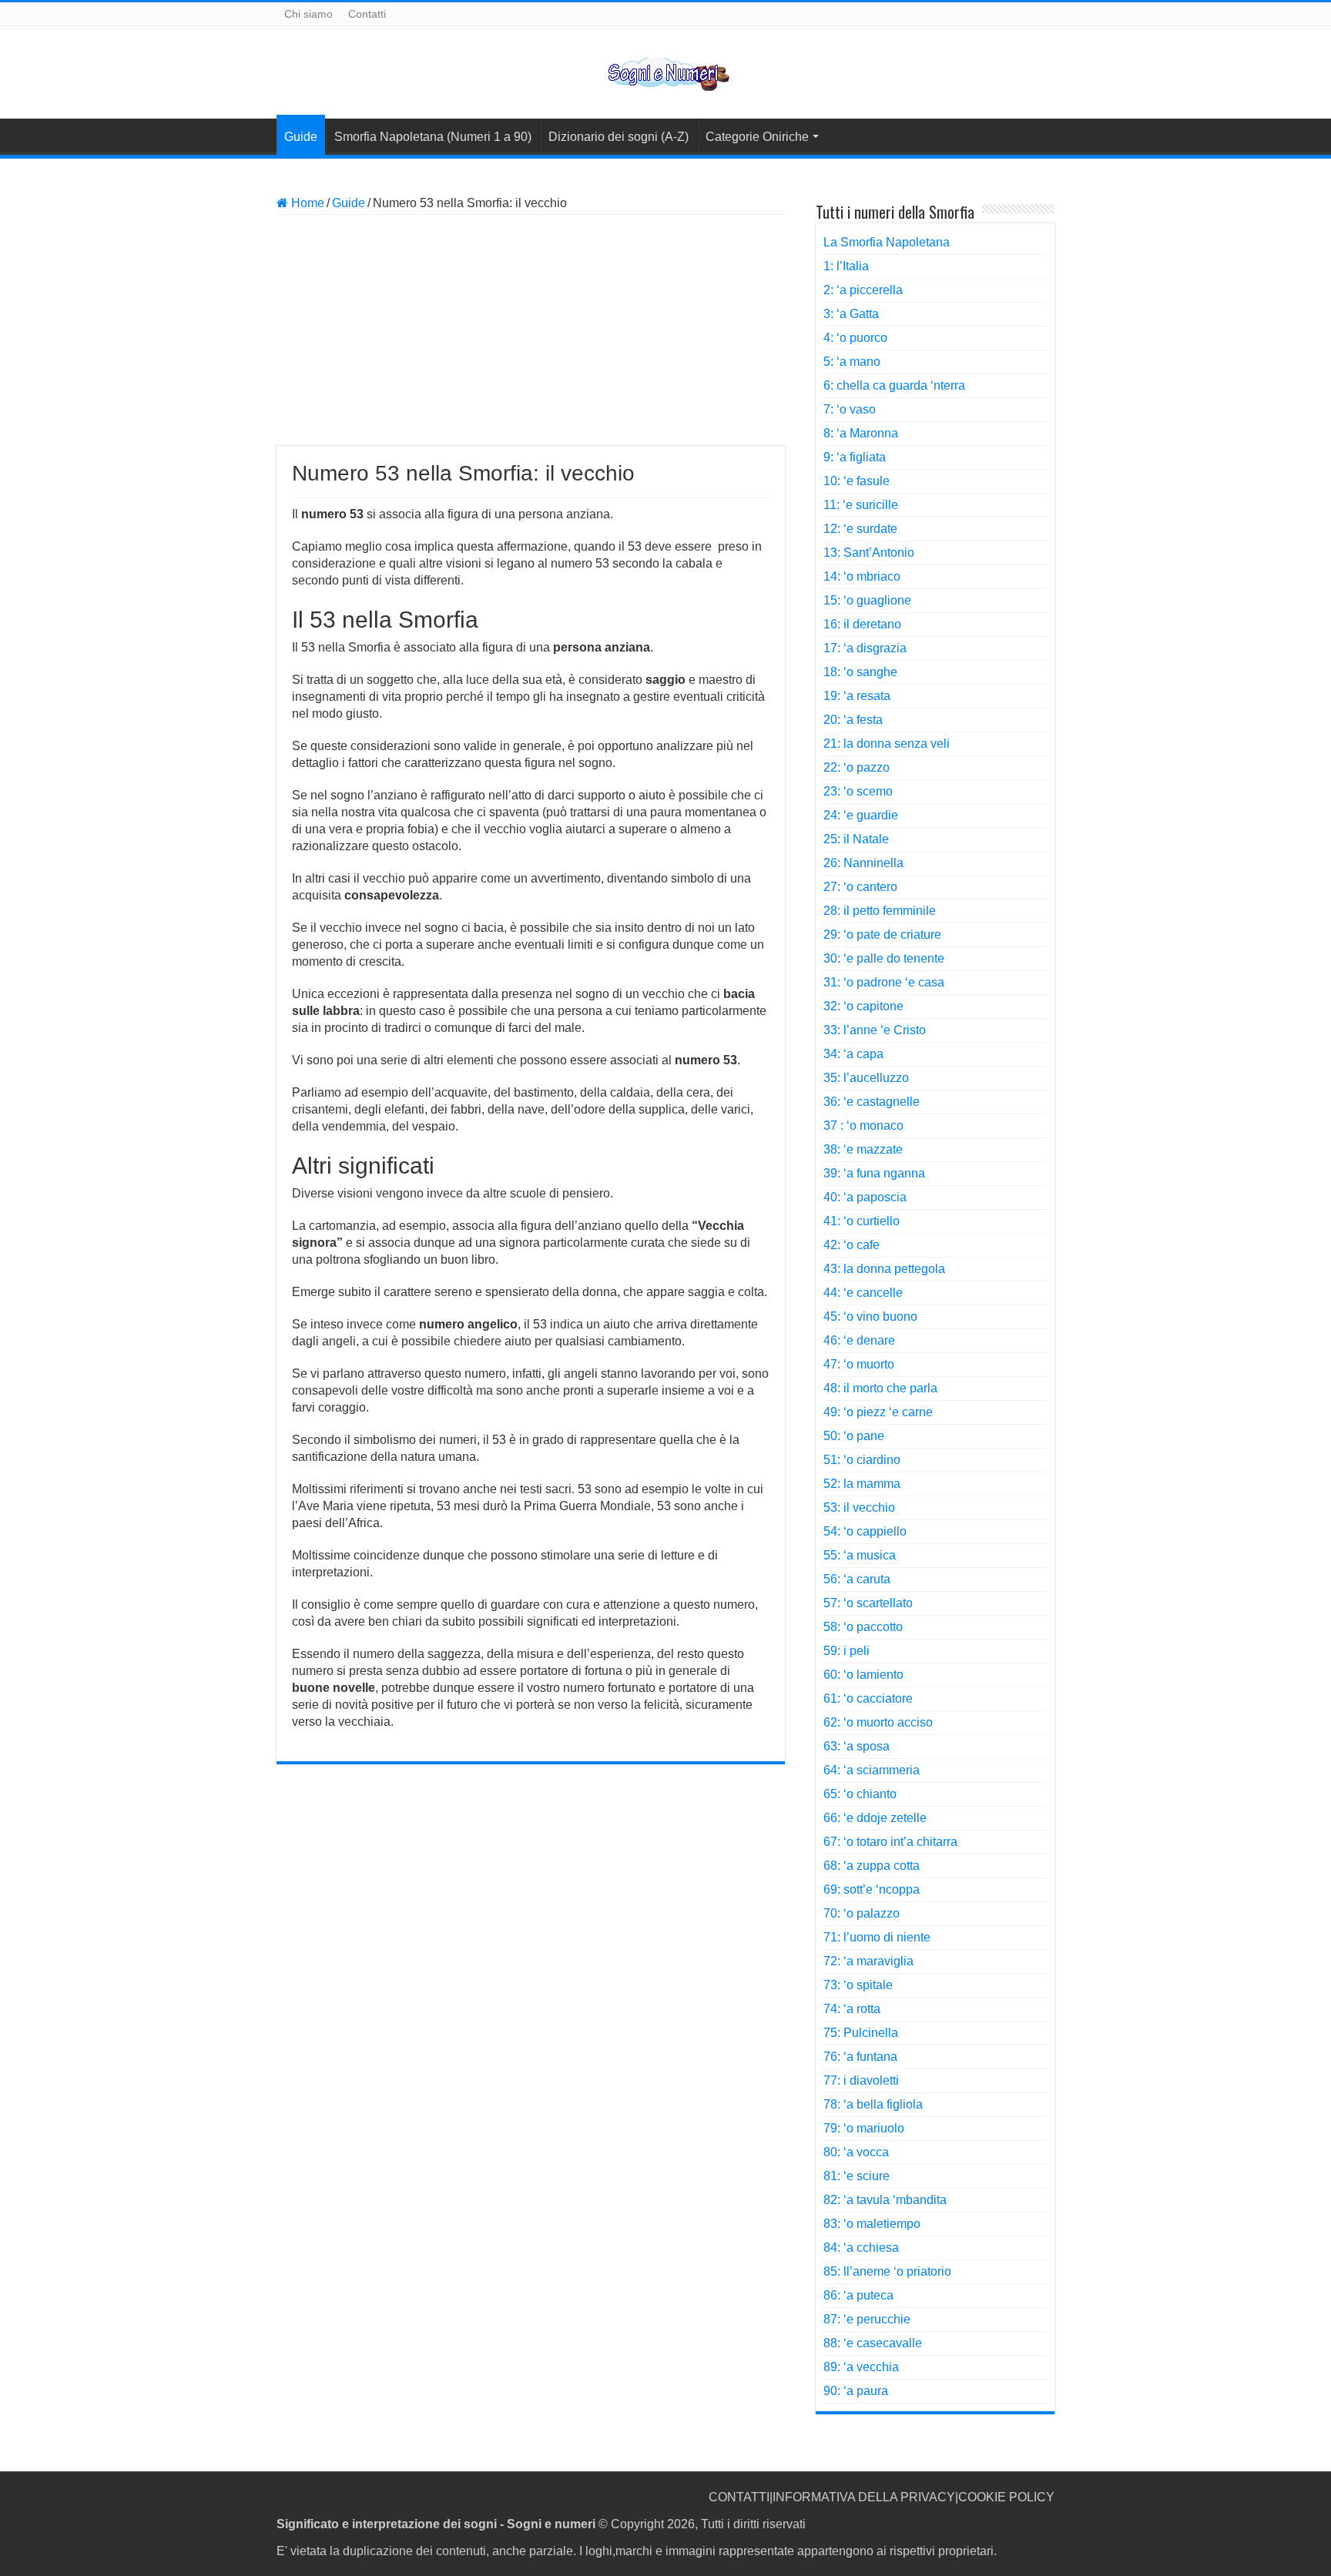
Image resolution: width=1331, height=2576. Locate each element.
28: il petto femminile (880, 911)
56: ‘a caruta (857, 1579)
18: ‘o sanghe (860, 672)
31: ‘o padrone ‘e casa (884, 982)
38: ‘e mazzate (863, 1149)
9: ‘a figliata (855, 457)
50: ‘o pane (854, 1436)
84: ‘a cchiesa (861, 2248)
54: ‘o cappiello (865, 1531)
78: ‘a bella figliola (873, 2104)
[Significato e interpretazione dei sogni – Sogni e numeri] (666, 72)
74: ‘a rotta (852, 2009)
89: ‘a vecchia (861, 2367)
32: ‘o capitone (863, 1006)
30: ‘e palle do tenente (884, 958)
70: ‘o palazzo (862, 1913)
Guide (301, 137)
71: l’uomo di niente (877, 1937)
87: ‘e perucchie (867, 2319)
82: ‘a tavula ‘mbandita (885, 2200)
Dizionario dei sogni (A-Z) (619, 137)
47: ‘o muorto (859, 1364)
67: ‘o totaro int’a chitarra (890, 1842)
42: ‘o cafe (852, 1245)
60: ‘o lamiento (863, 1675)
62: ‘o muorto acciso (878, 1722)
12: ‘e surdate (860, 529)
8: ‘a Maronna (861, 433)
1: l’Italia (846, 266)
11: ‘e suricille (861, 505)
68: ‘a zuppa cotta (872, 1866)
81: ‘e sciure (857, 2176)
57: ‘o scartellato (868, 1603)
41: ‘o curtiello (862, 1221)
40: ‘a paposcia (865, 1197)
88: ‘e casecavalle (873, 2343)
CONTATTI (739, 2497)
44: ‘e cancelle (863, 1293)
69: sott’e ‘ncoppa (872, 1889)
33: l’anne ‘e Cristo (875, 1030)
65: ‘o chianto (860, 1794)
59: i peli (847, 1651)
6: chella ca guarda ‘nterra (894, 385)
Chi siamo (308, 14)
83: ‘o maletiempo (872, 2224)
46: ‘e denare (859, 1340)
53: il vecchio (859, 1507)
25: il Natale (856, 839)
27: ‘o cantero (860, 887)
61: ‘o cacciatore (868, 1698)
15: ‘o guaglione (867, 600)
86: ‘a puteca (858, 2295)
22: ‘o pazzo (857, 767)
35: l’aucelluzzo (866, 1078)
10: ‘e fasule (857, 481)
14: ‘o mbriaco (862, 576)
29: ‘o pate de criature (882, 935)
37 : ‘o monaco (863, 1126)
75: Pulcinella (861, 2033)
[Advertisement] (531, 330)
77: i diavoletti (861, 2080)
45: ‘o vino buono (870, 1316)
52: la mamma (862, 1484)
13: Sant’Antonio (869, 553)
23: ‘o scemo (858, 791)
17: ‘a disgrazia (865, 648)
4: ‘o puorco (855, 338)
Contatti (367, 14)
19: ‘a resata (857, 696)
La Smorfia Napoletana (887, 242)
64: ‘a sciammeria (872, 1770)
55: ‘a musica (860, 1555)
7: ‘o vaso (850, 409)
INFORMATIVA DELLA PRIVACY (864, 2497)
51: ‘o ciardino (862, 1460)
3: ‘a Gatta (851, 314)
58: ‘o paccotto (863, 1627)
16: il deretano (862, 624)
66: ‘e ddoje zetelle (875, 1818)
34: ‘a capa (853, 1054)
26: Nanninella (863, 863)
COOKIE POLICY (1006, 2497)
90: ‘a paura (856, 2391)
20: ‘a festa (853, 720)
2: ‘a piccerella (863, 290)
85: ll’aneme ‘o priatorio (887, 2271)
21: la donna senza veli (887, 744)
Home (306, 203)
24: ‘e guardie (861, 815)
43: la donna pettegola (884, 1269)
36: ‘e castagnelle (872, 1102)
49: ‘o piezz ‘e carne (878, 1412)
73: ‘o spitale (858, 1985)
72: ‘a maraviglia (868, 1961)
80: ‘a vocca (856, 2152)
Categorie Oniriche (757, 137)
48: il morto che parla (880, 1388)
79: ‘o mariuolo (864, 2128)
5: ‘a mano (852, 362)
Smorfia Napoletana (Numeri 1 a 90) (433, 137)
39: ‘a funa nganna (874, 1173)
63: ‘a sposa (857, 1746)
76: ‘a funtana (860, 2057)
